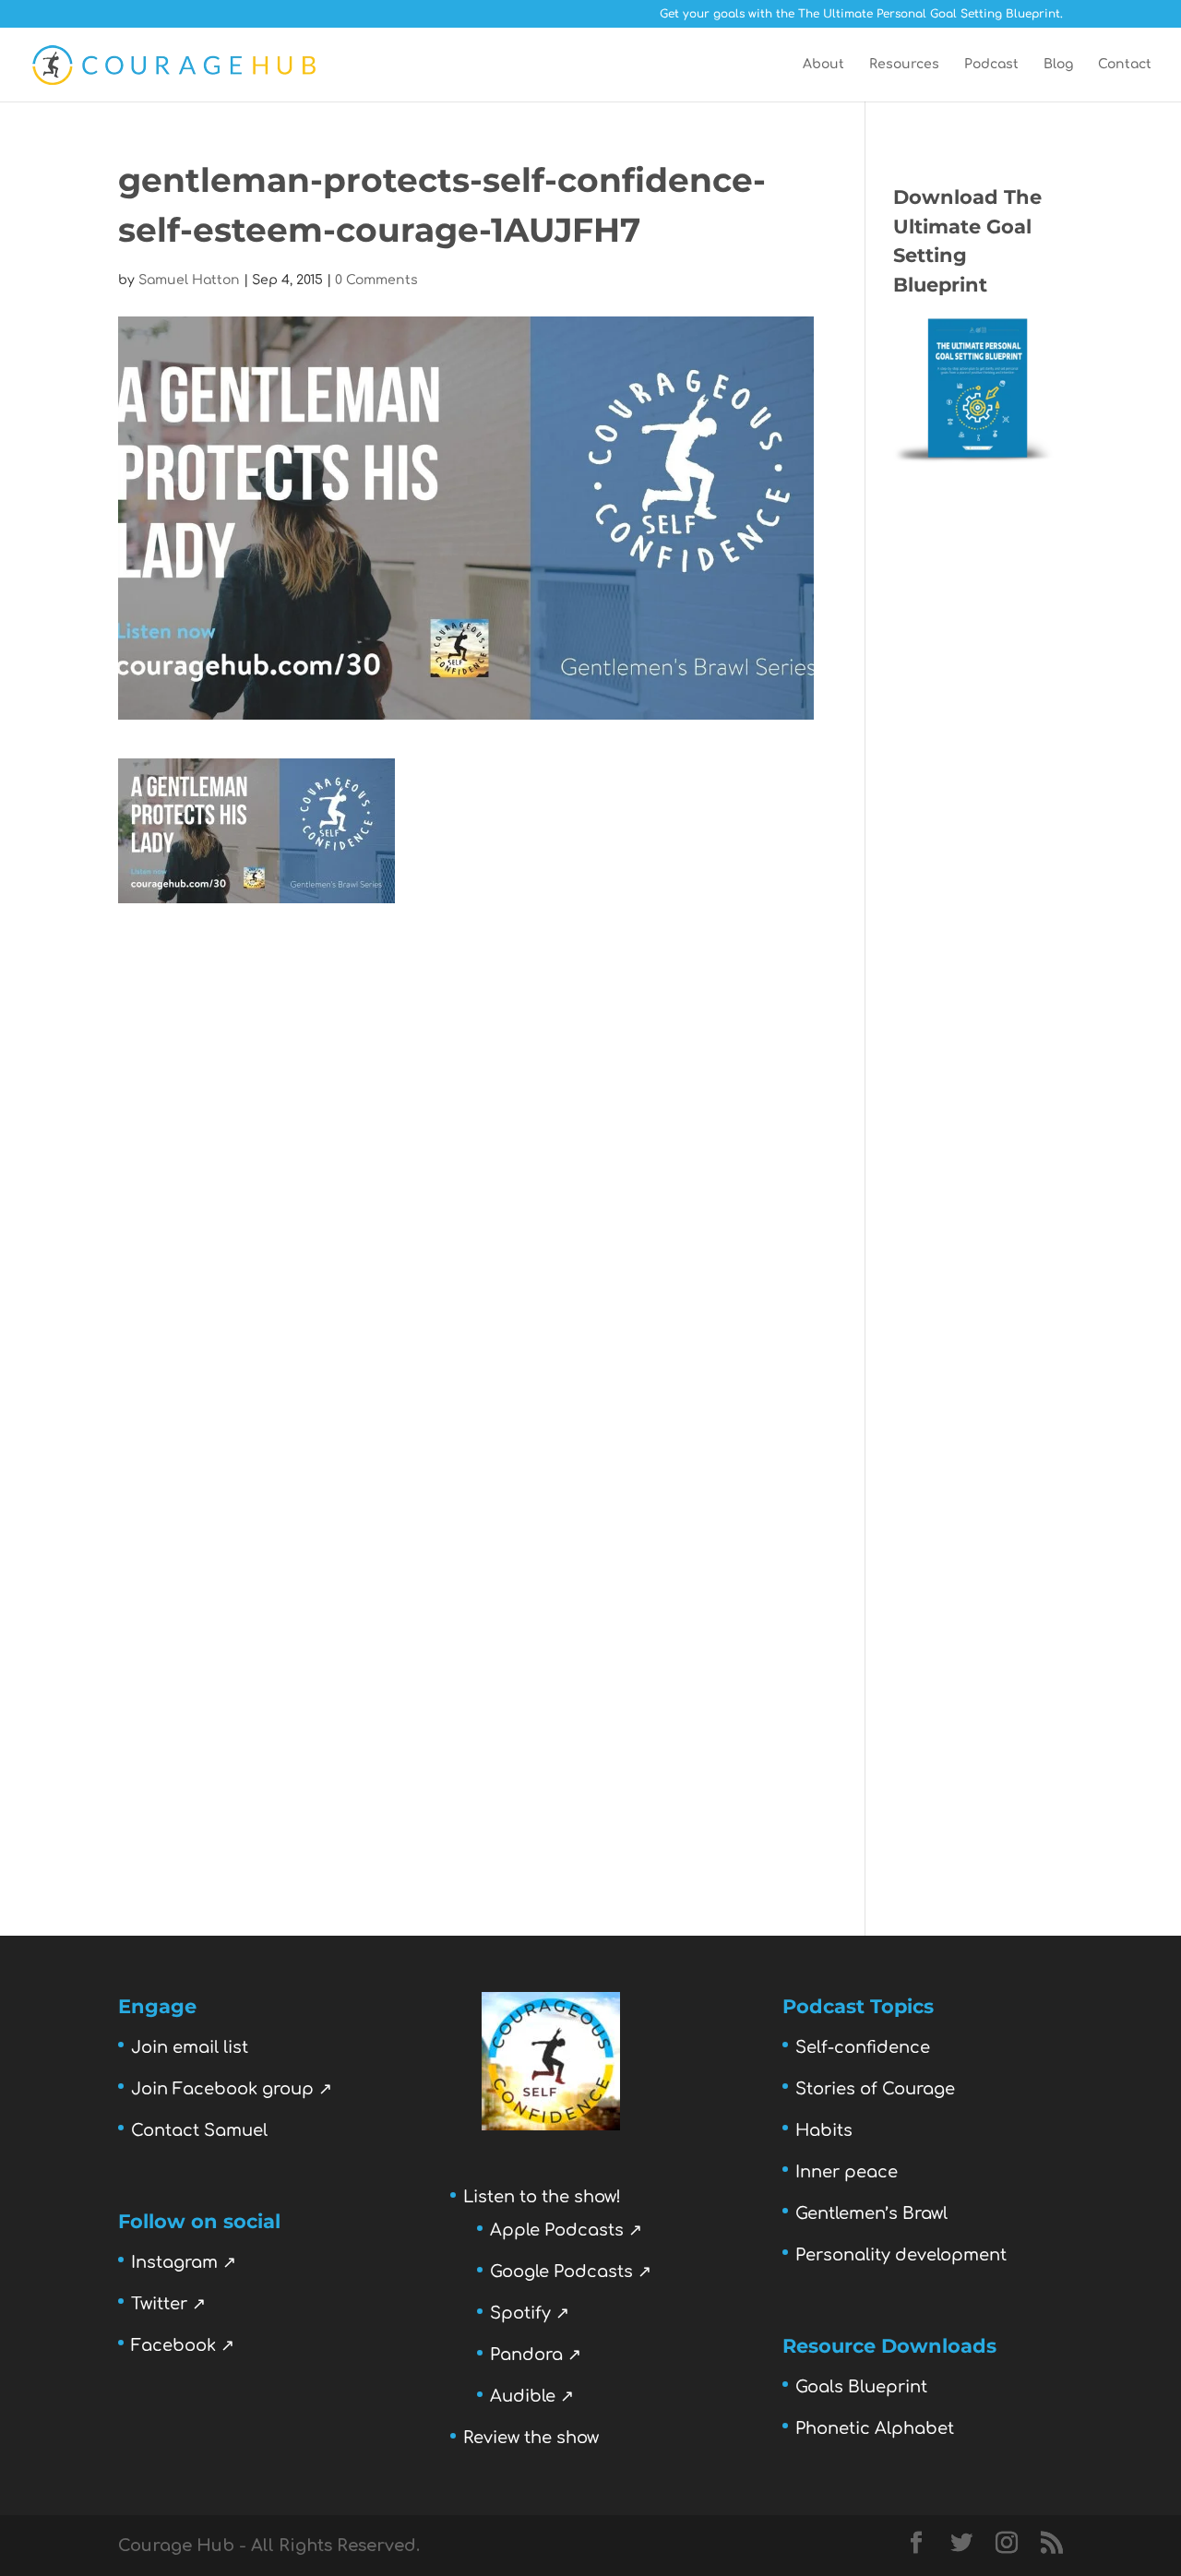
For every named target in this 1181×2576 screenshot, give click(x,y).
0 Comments (376, 280)
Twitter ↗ (168, 2304)
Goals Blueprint (861, 2387)
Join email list (190, 2047)
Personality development (901, 2255)
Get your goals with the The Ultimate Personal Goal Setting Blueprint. (861, 14)
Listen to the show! (542, 2197)
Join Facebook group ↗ (232, 2089)
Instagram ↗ (184, 2262)
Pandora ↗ (536, 2355)
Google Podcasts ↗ (571, 2272)
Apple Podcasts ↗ (566, 2230)
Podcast (991, 65)
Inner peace (847, 2172)
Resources (904, 65)
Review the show (531, 2438)
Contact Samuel (199, 2130)
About (823, 65)
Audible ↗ (532, 2396)
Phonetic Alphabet (875, 2428)
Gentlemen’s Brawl (871, 2213)
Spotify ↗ (530, 2313)
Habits (824, 2130)
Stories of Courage (875, 2089)
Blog (1058, 65)
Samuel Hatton (189, 280)
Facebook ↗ (183, 2345)
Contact (1125, 65)
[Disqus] (466, 1134)
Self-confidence (863, 2047)
